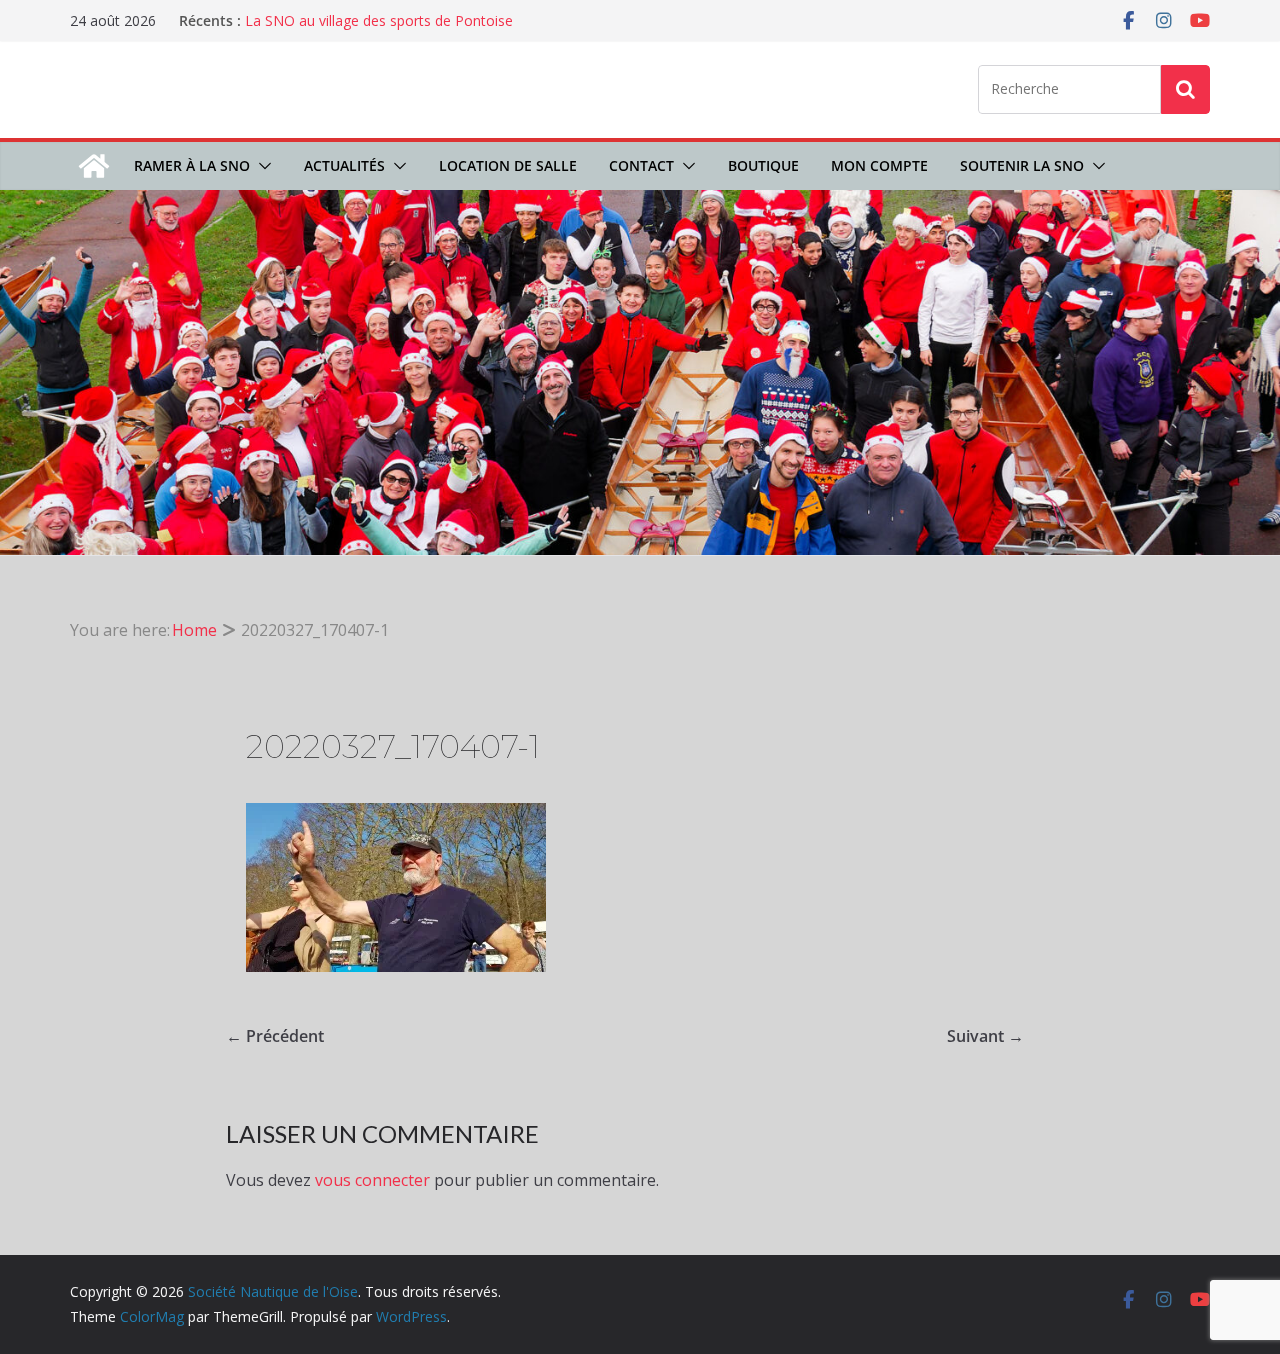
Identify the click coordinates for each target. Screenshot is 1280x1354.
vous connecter (372, 1180)
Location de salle (508, 165)
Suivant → (985, 1036)
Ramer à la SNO (192, 165)
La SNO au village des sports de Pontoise (379, 20)
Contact (641, 165)
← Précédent (275, 1036)
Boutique (763, 165)
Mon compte (879, 165)
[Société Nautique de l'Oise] (94, 166)
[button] (261, 166)
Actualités (344, 165)
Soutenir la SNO (1022, 165)
